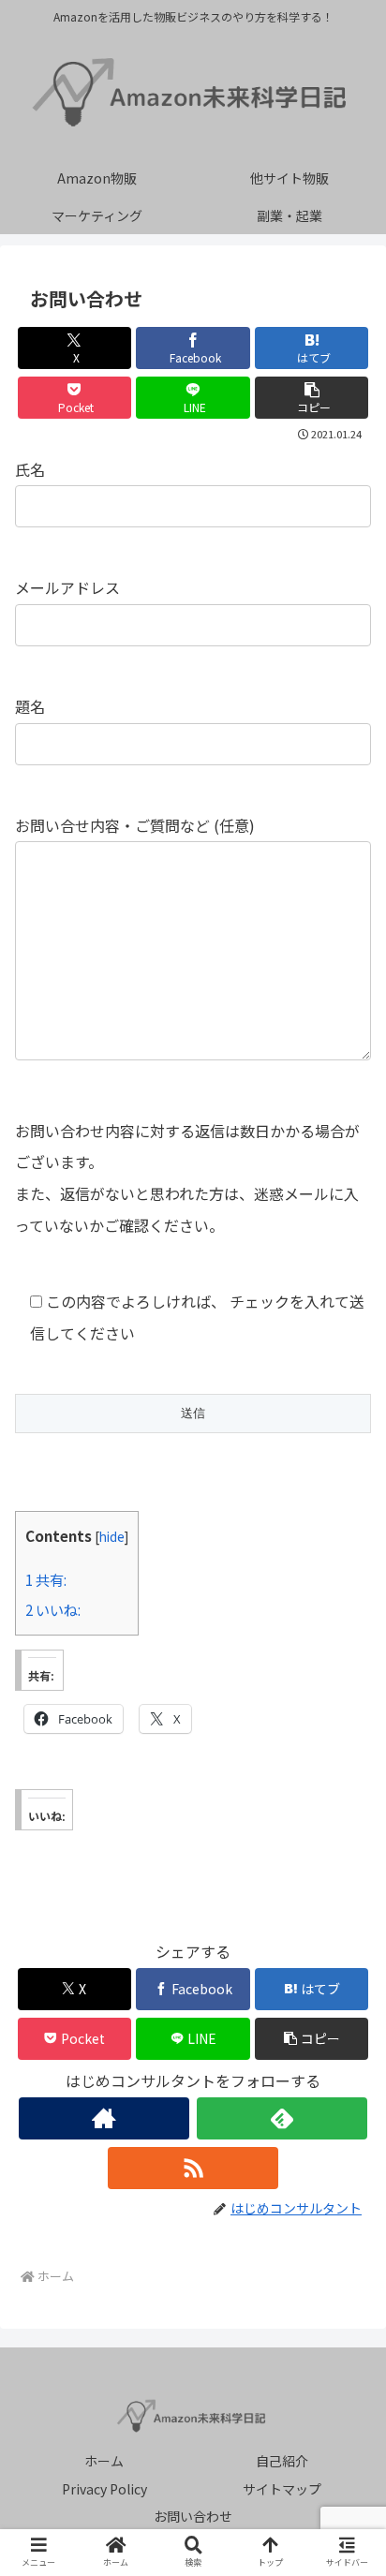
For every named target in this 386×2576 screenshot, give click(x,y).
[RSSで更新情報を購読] (193, 2168)
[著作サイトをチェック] (104, 2118)
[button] (312, 398)
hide (112, 1536)
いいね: (53, 1609)
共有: (46, 1579)
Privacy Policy (104, 2489)
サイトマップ (282, 2489)
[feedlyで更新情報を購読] (282, 2118)
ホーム (104, 2461)
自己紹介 (282, 2461)
